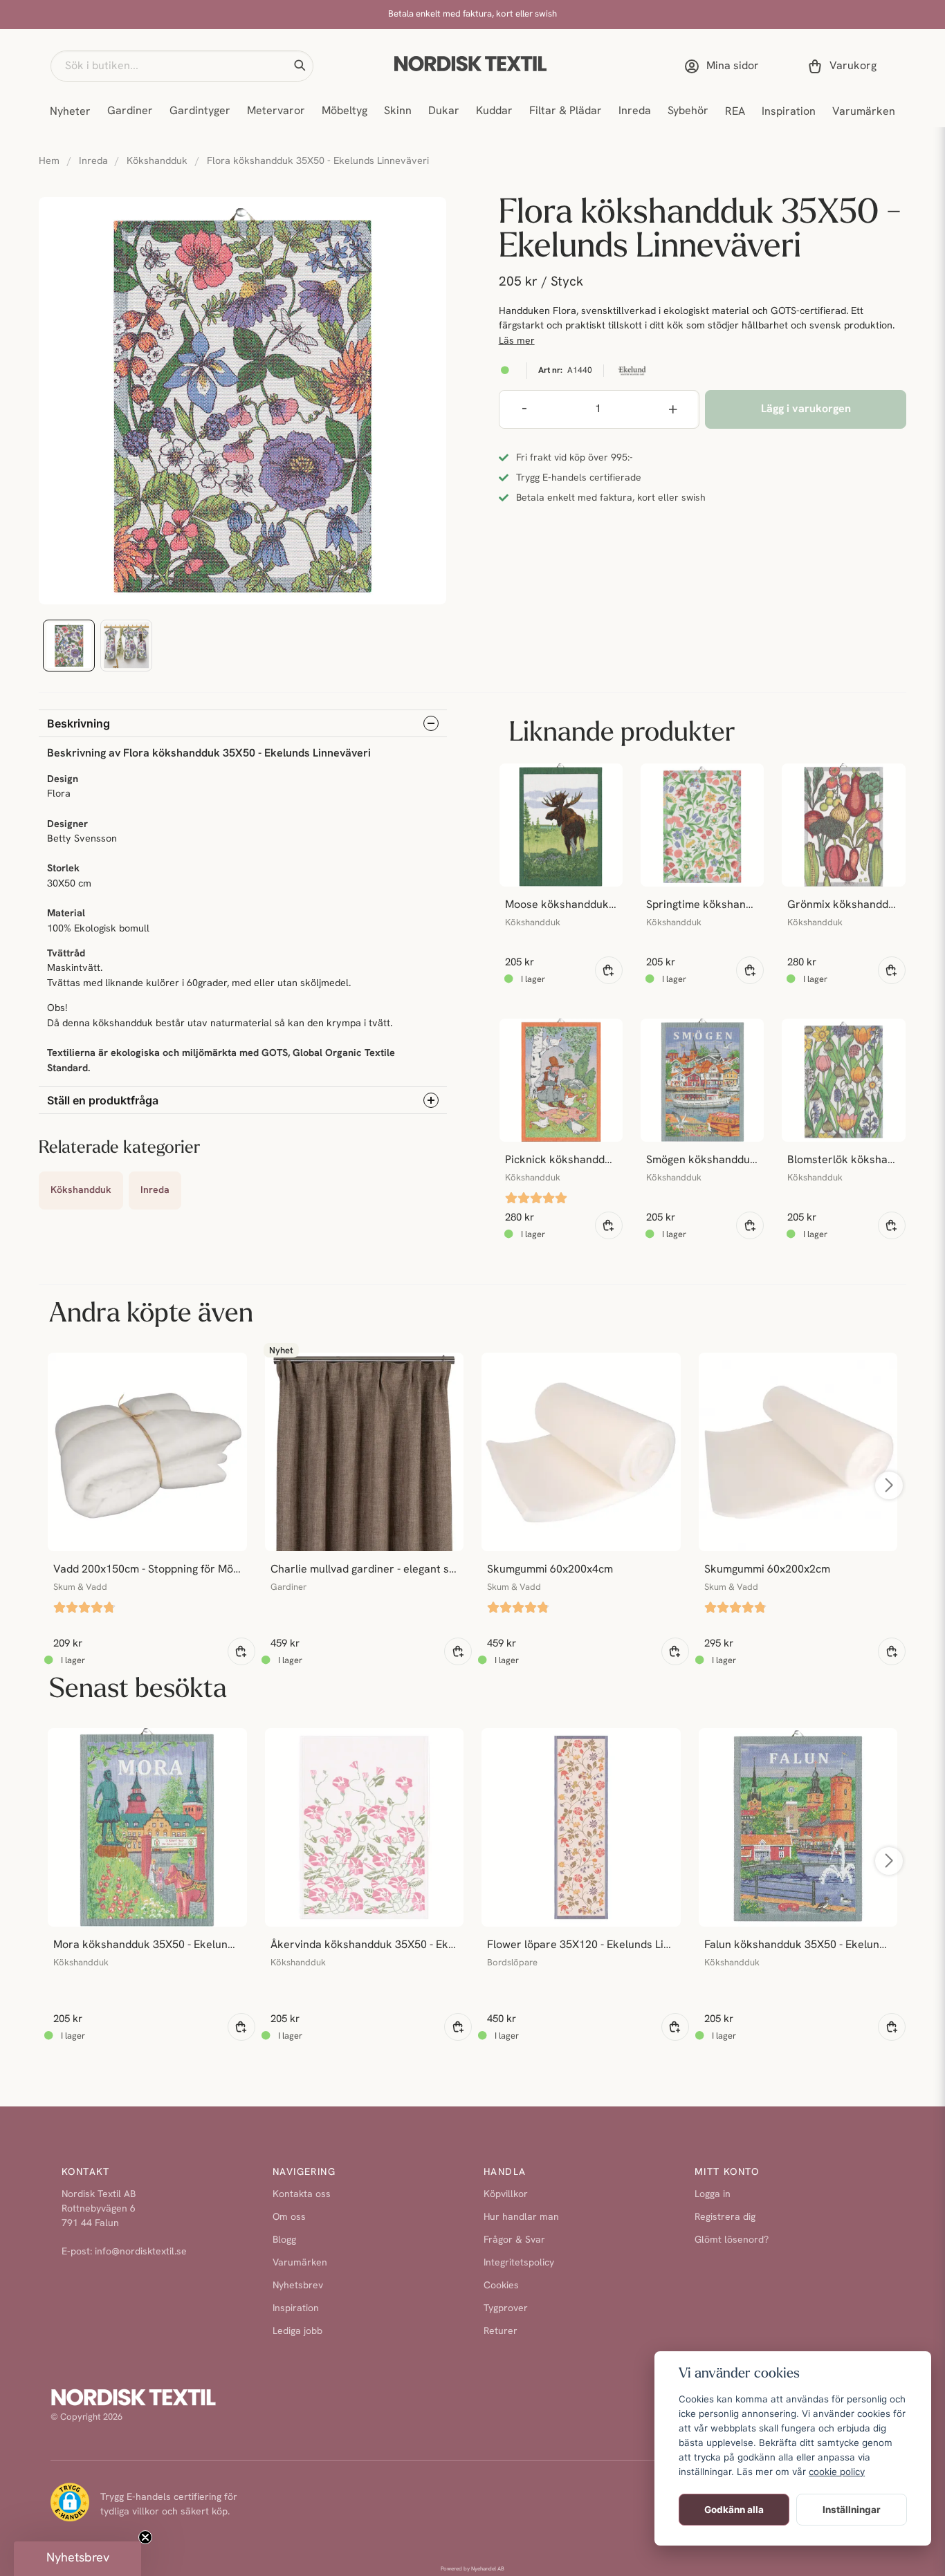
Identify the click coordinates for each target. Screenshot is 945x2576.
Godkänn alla (734, 2510)
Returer (501, 2332)
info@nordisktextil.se (141, 2252)
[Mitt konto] (724, 66)
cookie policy (837, 2472)
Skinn (398, 111)
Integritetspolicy (519, 2263)
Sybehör (688, 111)
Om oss (289, 2217)
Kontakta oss (302, 2195)
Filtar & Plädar (566, 111)
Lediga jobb (297, 2332)
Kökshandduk (157, 161)
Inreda (635, 111)
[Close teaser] (145, 2537)
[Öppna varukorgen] (845, 66)
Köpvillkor (506, 2195)
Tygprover (506, 2309)
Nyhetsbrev (298, 2286)
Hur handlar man (521, 2217)
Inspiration (789, 112)
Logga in (713, 2195)
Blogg (284, 2240)
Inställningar (852, 2510)
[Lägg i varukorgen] (609, 970)
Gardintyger (200, 111)
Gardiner (130, 111)
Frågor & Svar (514, 2240)
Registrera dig (725, 2217)
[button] (300, 66)
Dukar (444, 111)
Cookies (501, 2286)
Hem (49, 161)
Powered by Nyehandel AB (472, 2569)
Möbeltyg (345, 111)
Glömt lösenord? (732, 2240)
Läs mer (517, 341)
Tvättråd (66, 954)
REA (735, 112)
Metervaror (276, 111)
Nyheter (70, 112)
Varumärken (864, 112)
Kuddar (494, 111)
